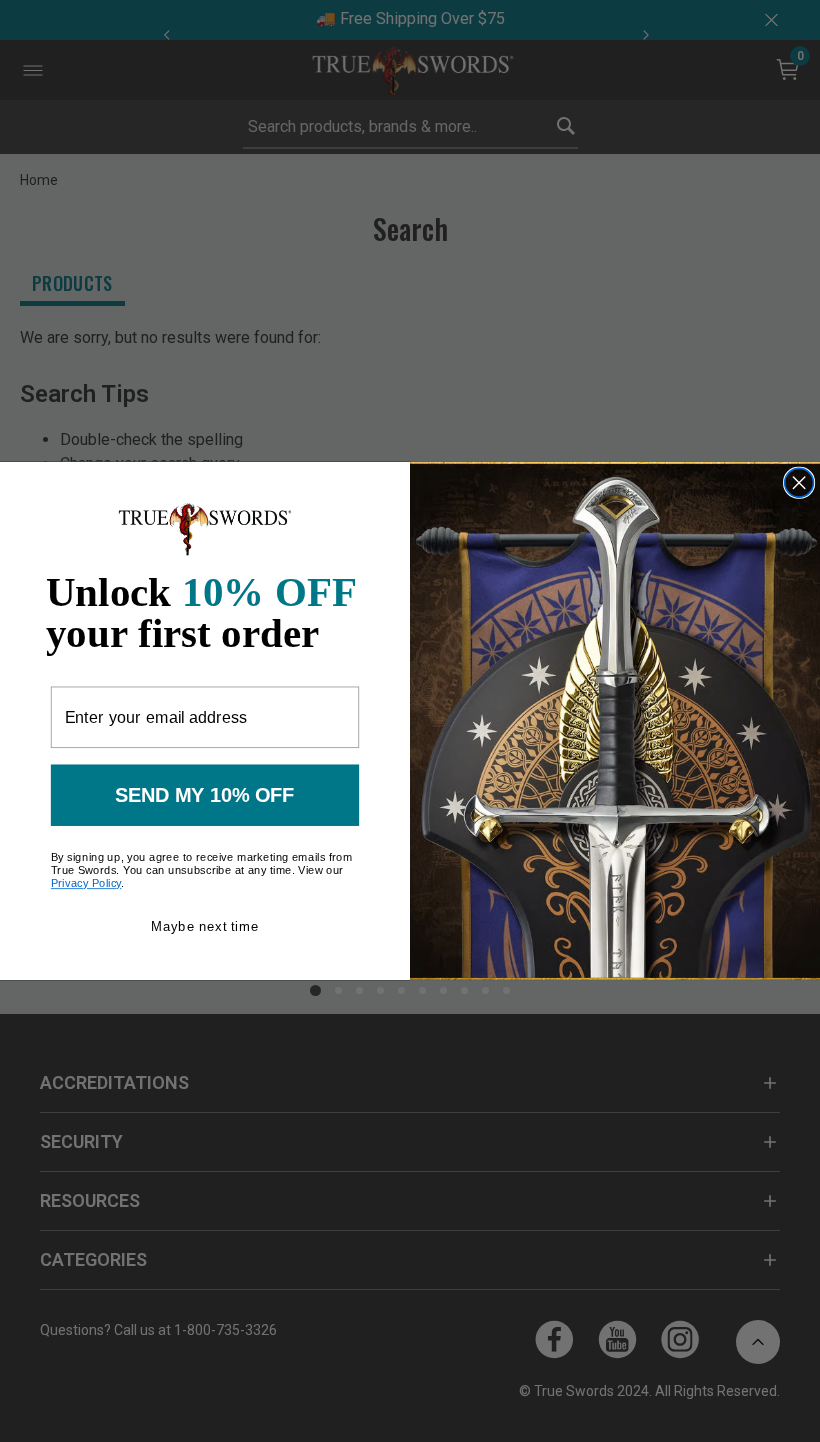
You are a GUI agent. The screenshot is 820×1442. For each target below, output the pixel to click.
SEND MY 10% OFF (205, 795)
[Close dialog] (799, 482)
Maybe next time (204, 926)
